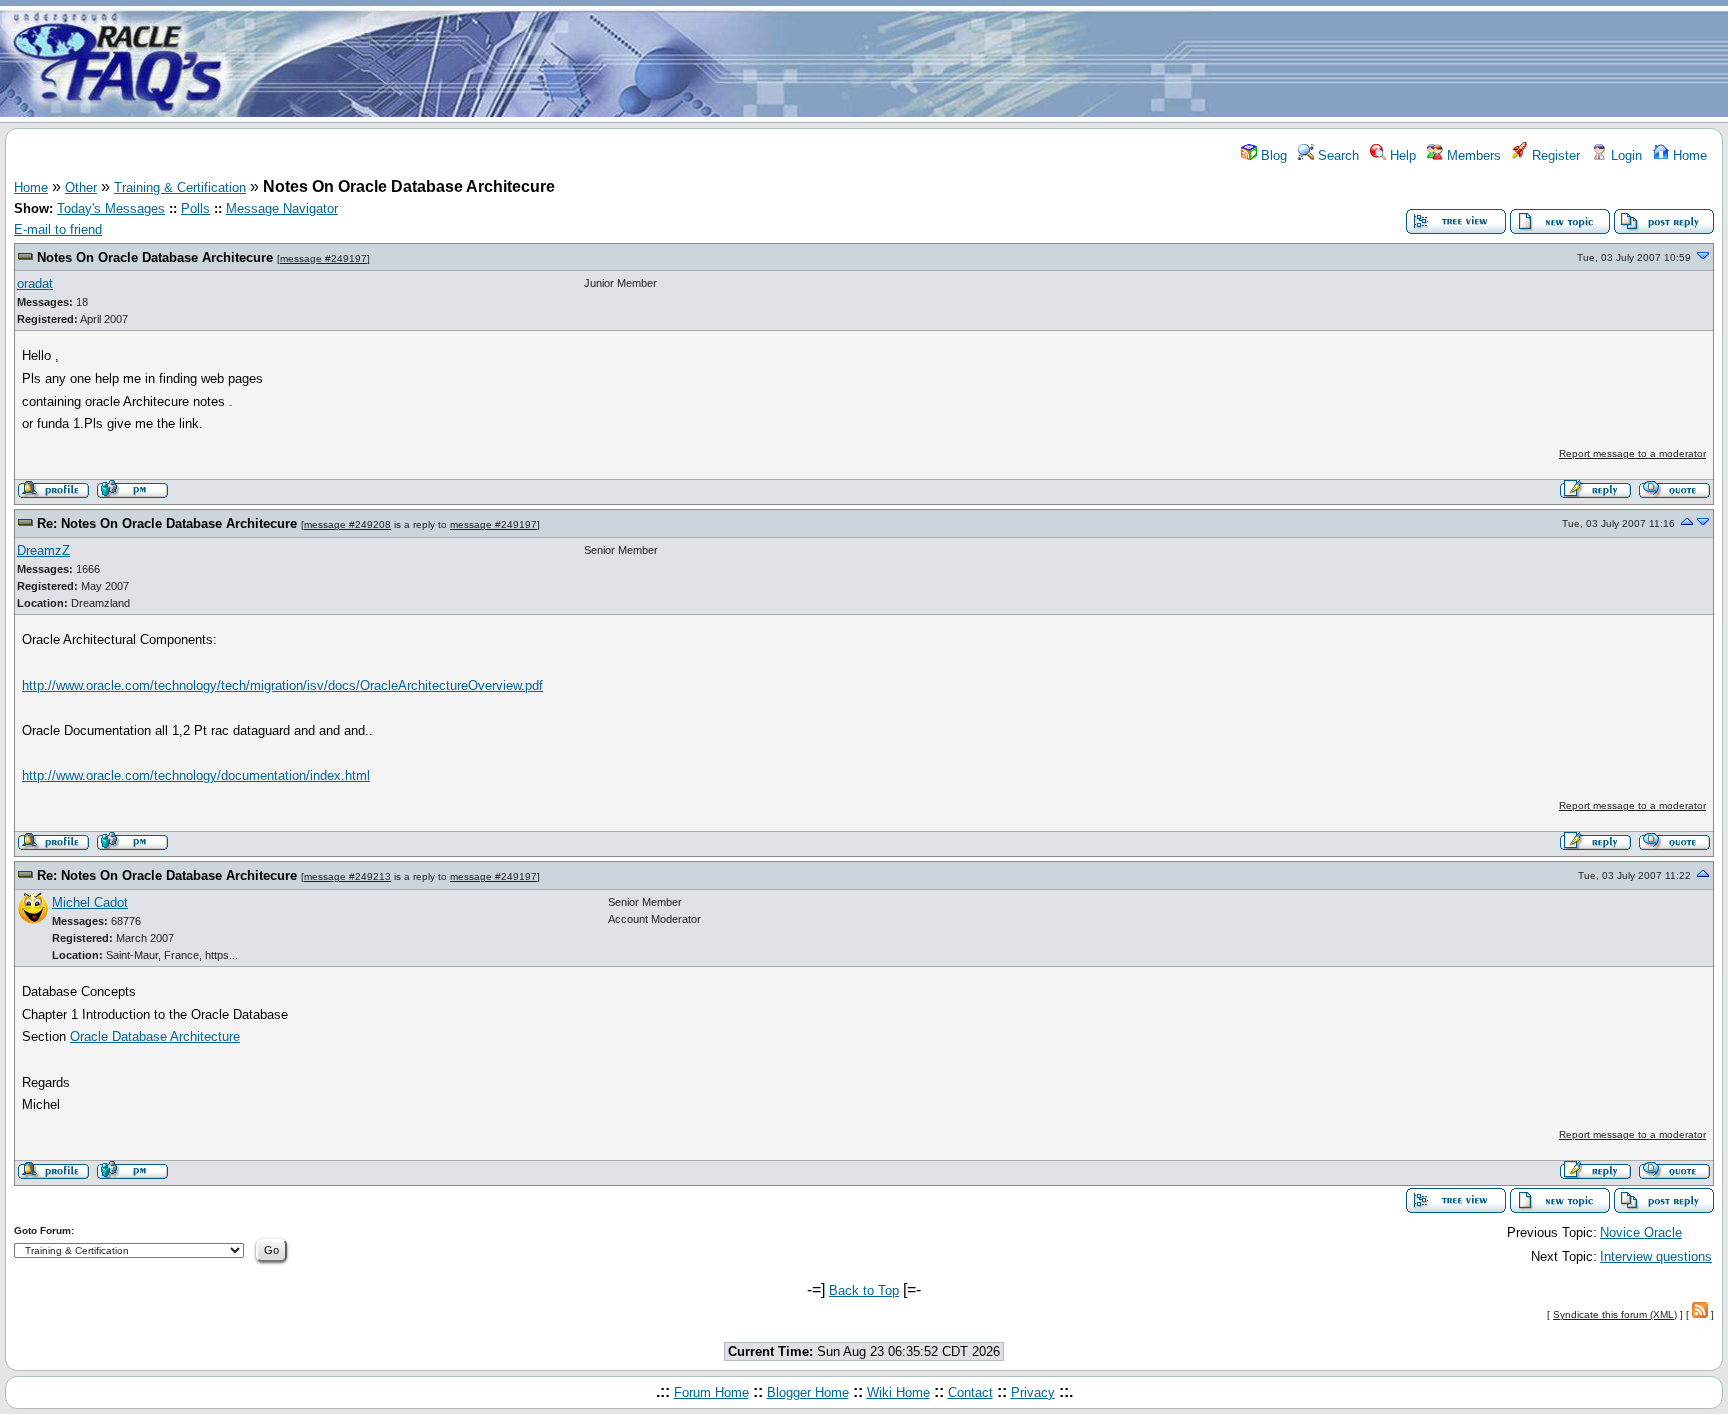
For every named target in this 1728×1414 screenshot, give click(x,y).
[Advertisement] (982, 63)
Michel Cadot (90, 902)
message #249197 (323, 258)
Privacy (1033, 1392)
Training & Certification (180, 187)
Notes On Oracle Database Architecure (155, 257)
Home (1688, 155)
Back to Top (864, 1290)
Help (1401, 155)
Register (1554, 155)
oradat (35, 283)
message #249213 (347, 876)
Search (1336, 155)
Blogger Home (808, 1392)
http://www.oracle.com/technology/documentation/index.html (196, 775)
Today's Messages (111, 208)
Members (1472, 155)
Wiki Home (898, 1392)
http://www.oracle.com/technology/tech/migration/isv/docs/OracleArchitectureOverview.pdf (282, 685)
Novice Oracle (1641, 1232)
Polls (195, 208)
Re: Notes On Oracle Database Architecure (167, 523)
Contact (970, 1392)
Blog (1272, 155)
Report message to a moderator (1632, 453)
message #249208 (347, 524)
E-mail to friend (58, 229)
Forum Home (711, 1392)
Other (81, 187)
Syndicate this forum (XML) (1615, 1314)
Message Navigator (282, 208)
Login (1624, 155)
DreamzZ (43, 550)
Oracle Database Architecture (155, 1036)
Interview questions (1656, 1256)
